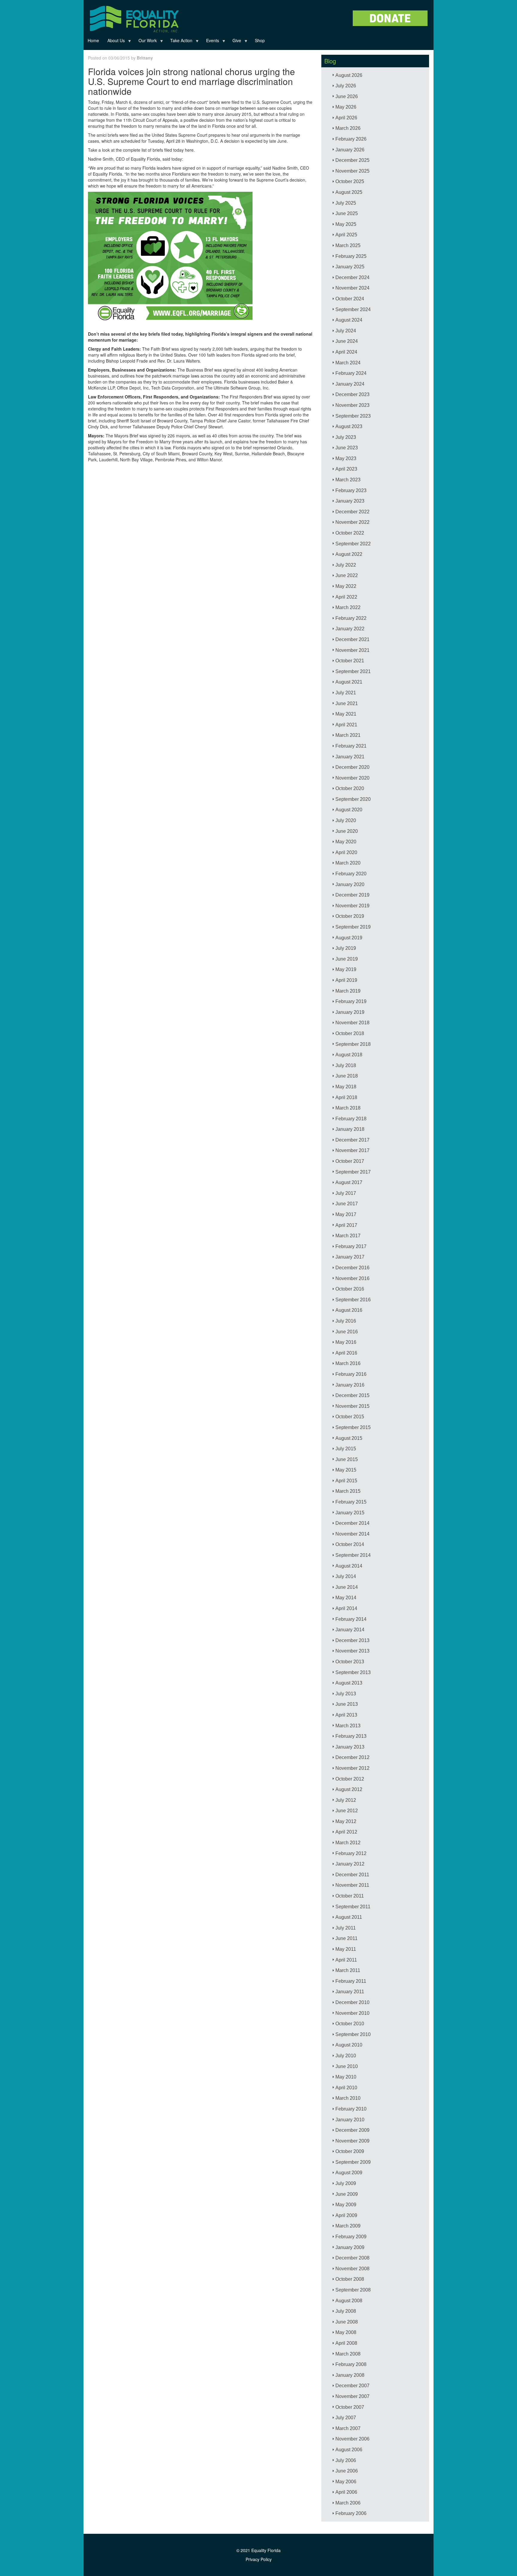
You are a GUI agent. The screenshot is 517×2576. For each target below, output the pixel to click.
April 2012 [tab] (346, 1832)
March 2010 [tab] (348, 2098)
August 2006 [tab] (349, 2450)
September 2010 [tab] (353, 2034)
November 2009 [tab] (352, 2141)
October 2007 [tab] (350, 2407)
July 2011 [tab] (346, 1928)
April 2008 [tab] (346, 2343)
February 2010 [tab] (351, 2109)
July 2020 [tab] (346, 820)
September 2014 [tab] (353, 1555)
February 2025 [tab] (351, 256)
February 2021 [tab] (351, 746)
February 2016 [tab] (351, 1374)
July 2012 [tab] (346, 1800)
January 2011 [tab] (350, 1992)
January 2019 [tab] (350, 1012)
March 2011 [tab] (348, 1970)
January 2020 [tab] (350, 884)
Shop (260, 40)
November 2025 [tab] (352, 171)
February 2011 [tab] (351, 1981)
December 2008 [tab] (352, 2258)
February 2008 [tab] (351, 2364)
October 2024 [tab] (350, 299)
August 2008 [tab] (349, 2301)
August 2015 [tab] (349, 1438)
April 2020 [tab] (346, 852)
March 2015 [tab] (348, 1491)
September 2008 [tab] (353, 2290)
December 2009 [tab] (352, 2130)
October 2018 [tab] (350, 1033)
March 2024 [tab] (348, 363)
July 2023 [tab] (346, 437)
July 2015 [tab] (346, 1449)
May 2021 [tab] (346, 714)
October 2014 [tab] (350, 1544)
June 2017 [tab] (347, 1204)
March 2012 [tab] (348, 1843)
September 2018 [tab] (353, 1044)
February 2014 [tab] (351, 1619)
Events (210, 42)
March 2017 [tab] (348, 1236)
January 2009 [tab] (350, 2247)
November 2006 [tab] (352, 2439)
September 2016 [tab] (353, 1300)
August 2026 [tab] (349, 75)
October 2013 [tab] (350, 1662)
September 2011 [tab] (353, 1907)
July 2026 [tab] (346, 86)
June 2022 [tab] (347, 575)
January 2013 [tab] (350, 1747)
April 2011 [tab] (346, 1960)
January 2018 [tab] (350, 1129)
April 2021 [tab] (346, 725)
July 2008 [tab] (346, 2311)
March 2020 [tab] (348, 863)
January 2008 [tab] (350, 2375)
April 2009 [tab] (346, 2215)
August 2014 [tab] (349, 1566)
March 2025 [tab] (348, 245)
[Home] (134, 18)
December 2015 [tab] (352, 1395)
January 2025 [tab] (350, 267)
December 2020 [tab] (352, 767)
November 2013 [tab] (352, 1651)
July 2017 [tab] (346, 1193)
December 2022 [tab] (352, 512)
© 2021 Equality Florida (258, 2550)
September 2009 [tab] (353, 2162)
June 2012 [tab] (347, 1811)
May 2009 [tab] (346, 2205)
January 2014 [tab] (350, 1630)
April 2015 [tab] (346, 1481)
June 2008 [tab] (347, 2322)
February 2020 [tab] (351, 874)
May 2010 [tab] (346, 2077)
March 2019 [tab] (348, 991)
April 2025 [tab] (346, 235)
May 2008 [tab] (346, 2332)
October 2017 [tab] (350, 1161)
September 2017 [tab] (353, 1172)
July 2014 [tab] (346, 1576)
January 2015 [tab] (350, 1513)
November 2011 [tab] (352, 1885)
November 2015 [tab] (352, 1406)
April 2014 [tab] (346, 1608)
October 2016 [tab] (350, 1289)
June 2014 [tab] (347, 1587)
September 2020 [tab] (353, 799)
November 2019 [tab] (352, 906)
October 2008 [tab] (350, 2279)
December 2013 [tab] (352, 1640)
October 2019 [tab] (350, 916)
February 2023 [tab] (351, 490)
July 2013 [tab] (346, 1694)
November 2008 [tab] (352, 2269)
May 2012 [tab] (346, 1821)
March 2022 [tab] (348, 607)
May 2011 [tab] (346, 1949)
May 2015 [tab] (346, 1470)
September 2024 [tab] (353, 309)
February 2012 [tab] (351, 1853)
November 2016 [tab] (352, 1278)
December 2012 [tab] (352, 1757)
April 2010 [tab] (346, 2088)
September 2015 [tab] (353, 1427)
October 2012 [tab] (350, 1779)
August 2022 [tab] (349, 554)
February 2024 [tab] (351, 373)
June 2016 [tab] (347, 1332)
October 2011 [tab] (350, 1896)
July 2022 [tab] (346, 565)
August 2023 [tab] (349, 426)
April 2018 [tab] (346, 1097)
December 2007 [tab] (352, 2386)
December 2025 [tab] (352, 160)
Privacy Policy (259, 2559)
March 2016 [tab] (348, 1363)
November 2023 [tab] (352, 405)
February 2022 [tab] (351, 618)
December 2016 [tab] (352, 1268)
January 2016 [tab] (350, 1385)
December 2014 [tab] (352, 1523)
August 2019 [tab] (349, 938)
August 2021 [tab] (349, 682)
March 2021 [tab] (348, 735)
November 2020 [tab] (352, 778)
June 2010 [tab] (347, 2066)
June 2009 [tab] (347, 2194)
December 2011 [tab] (352, 1875)
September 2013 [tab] (353, 1672)
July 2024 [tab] (346, 331)
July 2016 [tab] (346, 1321)
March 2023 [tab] (348, 480)
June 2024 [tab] (347, 341)
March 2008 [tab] (348, 2354)
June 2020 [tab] (347, 831)
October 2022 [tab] (350, 533)
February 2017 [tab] (351, 1246)
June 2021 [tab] (347, 703)
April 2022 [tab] (346, 597)
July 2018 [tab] (346, 1065)
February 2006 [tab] (351, 2513)
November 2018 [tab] (352, 1023)
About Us (114, 42)
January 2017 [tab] (350, 1257)
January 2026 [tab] (350, 150)
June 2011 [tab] (346, 1938)
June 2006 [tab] (347, 2471)
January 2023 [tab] (350, 501)
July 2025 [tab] (346, 203)
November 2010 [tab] (352, 2013)
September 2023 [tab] (353, 416)
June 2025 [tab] (347, 213)
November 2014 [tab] (352, 1534)
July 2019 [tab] (346, 948)
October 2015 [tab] (350, 1417)
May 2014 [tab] (346, 1598)
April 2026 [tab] (346, 118)
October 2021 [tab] (350, 661)
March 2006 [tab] (348, 2503)
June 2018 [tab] (347, 1076)
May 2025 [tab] (346, 224)
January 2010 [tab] (350, 2120)
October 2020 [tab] (350, 788)
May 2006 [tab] (346, 2482)
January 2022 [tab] (350, 629)
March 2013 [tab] (348, 1726)
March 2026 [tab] (348, 128)
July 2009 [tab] (346, 2183)
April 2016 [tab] (346, 1353)
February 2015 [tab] (351, 1502)
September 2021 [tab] (353, 671)
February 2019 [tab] (351, 1001)
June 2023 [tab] (347, 448)
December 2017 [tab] (352, 1140)
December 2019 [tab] (352, 895)
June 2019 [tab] (347, 959)
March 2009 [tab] (348, 2226)
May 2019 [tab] (346, 969)
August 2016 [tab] (349, 1310)
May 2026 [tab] (346, 107)
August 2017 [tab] (349, 1182)
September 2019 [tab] (353, 927)
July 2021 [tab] (346, 693)
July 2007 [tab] (346, 2418)
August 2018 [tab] (349, 1055)
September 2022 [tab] (353, 544)
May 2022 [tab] (346, 586)
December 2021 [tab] (352, 639)
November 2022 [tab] (352, 522)
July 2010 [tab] (346, 2056)
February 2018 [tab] (351, 1119)
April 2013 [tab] (346, 1715)
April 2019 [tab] (346, 980)
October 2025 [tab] (350, 181)
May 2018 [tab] (346, 1087)
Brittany (145, 58)
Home (93, 40)
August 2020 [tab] (349, 810)
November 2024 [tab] (352, 288)
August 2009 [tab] (349, 2173)
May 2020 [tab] (346, 842)
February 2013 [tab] (351, 1736)
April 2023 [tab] (346, 469)
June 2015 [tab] (347, 1459)
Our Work (146, 42)
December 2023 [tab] (352, 394)
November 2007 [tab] (352, 2396)
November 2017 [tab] (352, 1150)
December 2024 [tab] (352, 277)
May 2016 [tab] (346, 1342)
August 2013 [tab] (349, 1683)
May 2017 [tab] (346, 1214)
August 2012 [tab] (349, 1789)
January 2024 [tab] (350, 384)
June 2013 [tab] (347, 1704)
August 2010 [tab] (349, 2045)
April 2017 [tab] (346, 1225)
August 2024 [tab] (349, 320)
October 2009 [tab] (350, 2151)
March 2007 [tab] (348, 2428)
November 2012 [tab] (352, 1768)
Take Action (179, 42)
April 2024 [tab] (346, 352)
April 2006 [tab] (346, 2492)
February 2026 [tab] (351, 139)
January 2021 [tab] (350, 757)
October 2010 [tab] (350, 2024)
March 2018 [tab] (348, 1108)
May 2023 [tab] (346, 458)
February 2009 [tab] (351, 2237)
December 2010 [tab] (352, 2002)
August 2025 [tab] (349, 192)
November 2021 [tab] (352, 650)
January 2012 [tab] (350, 1864)
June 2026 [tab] (347, 96)
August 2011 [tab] (349, 1917)
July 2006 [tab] (346, 2460)
